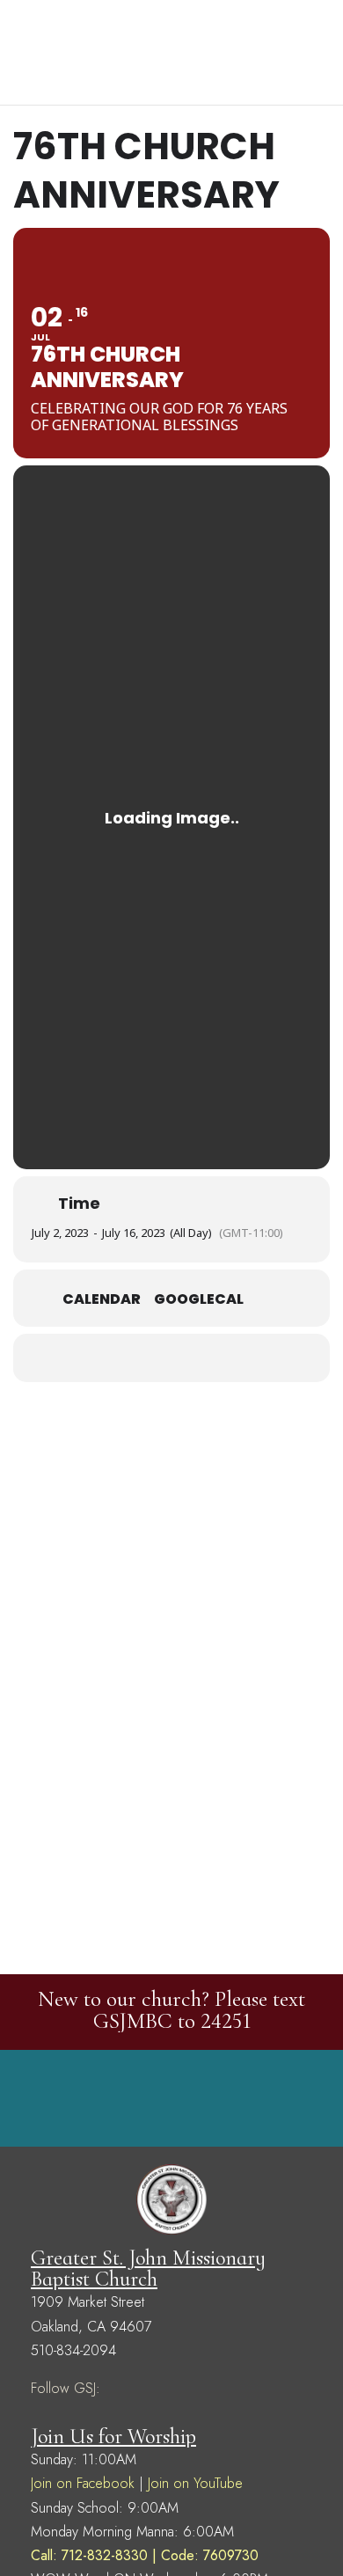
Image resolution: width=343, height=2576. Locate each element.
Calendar (102, 1299)
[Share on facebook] (134, 1358)
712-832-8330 (105, 2555)
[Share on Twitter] (169, 1358)
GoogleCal (199, 1299)
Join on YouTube (195, 2483)
